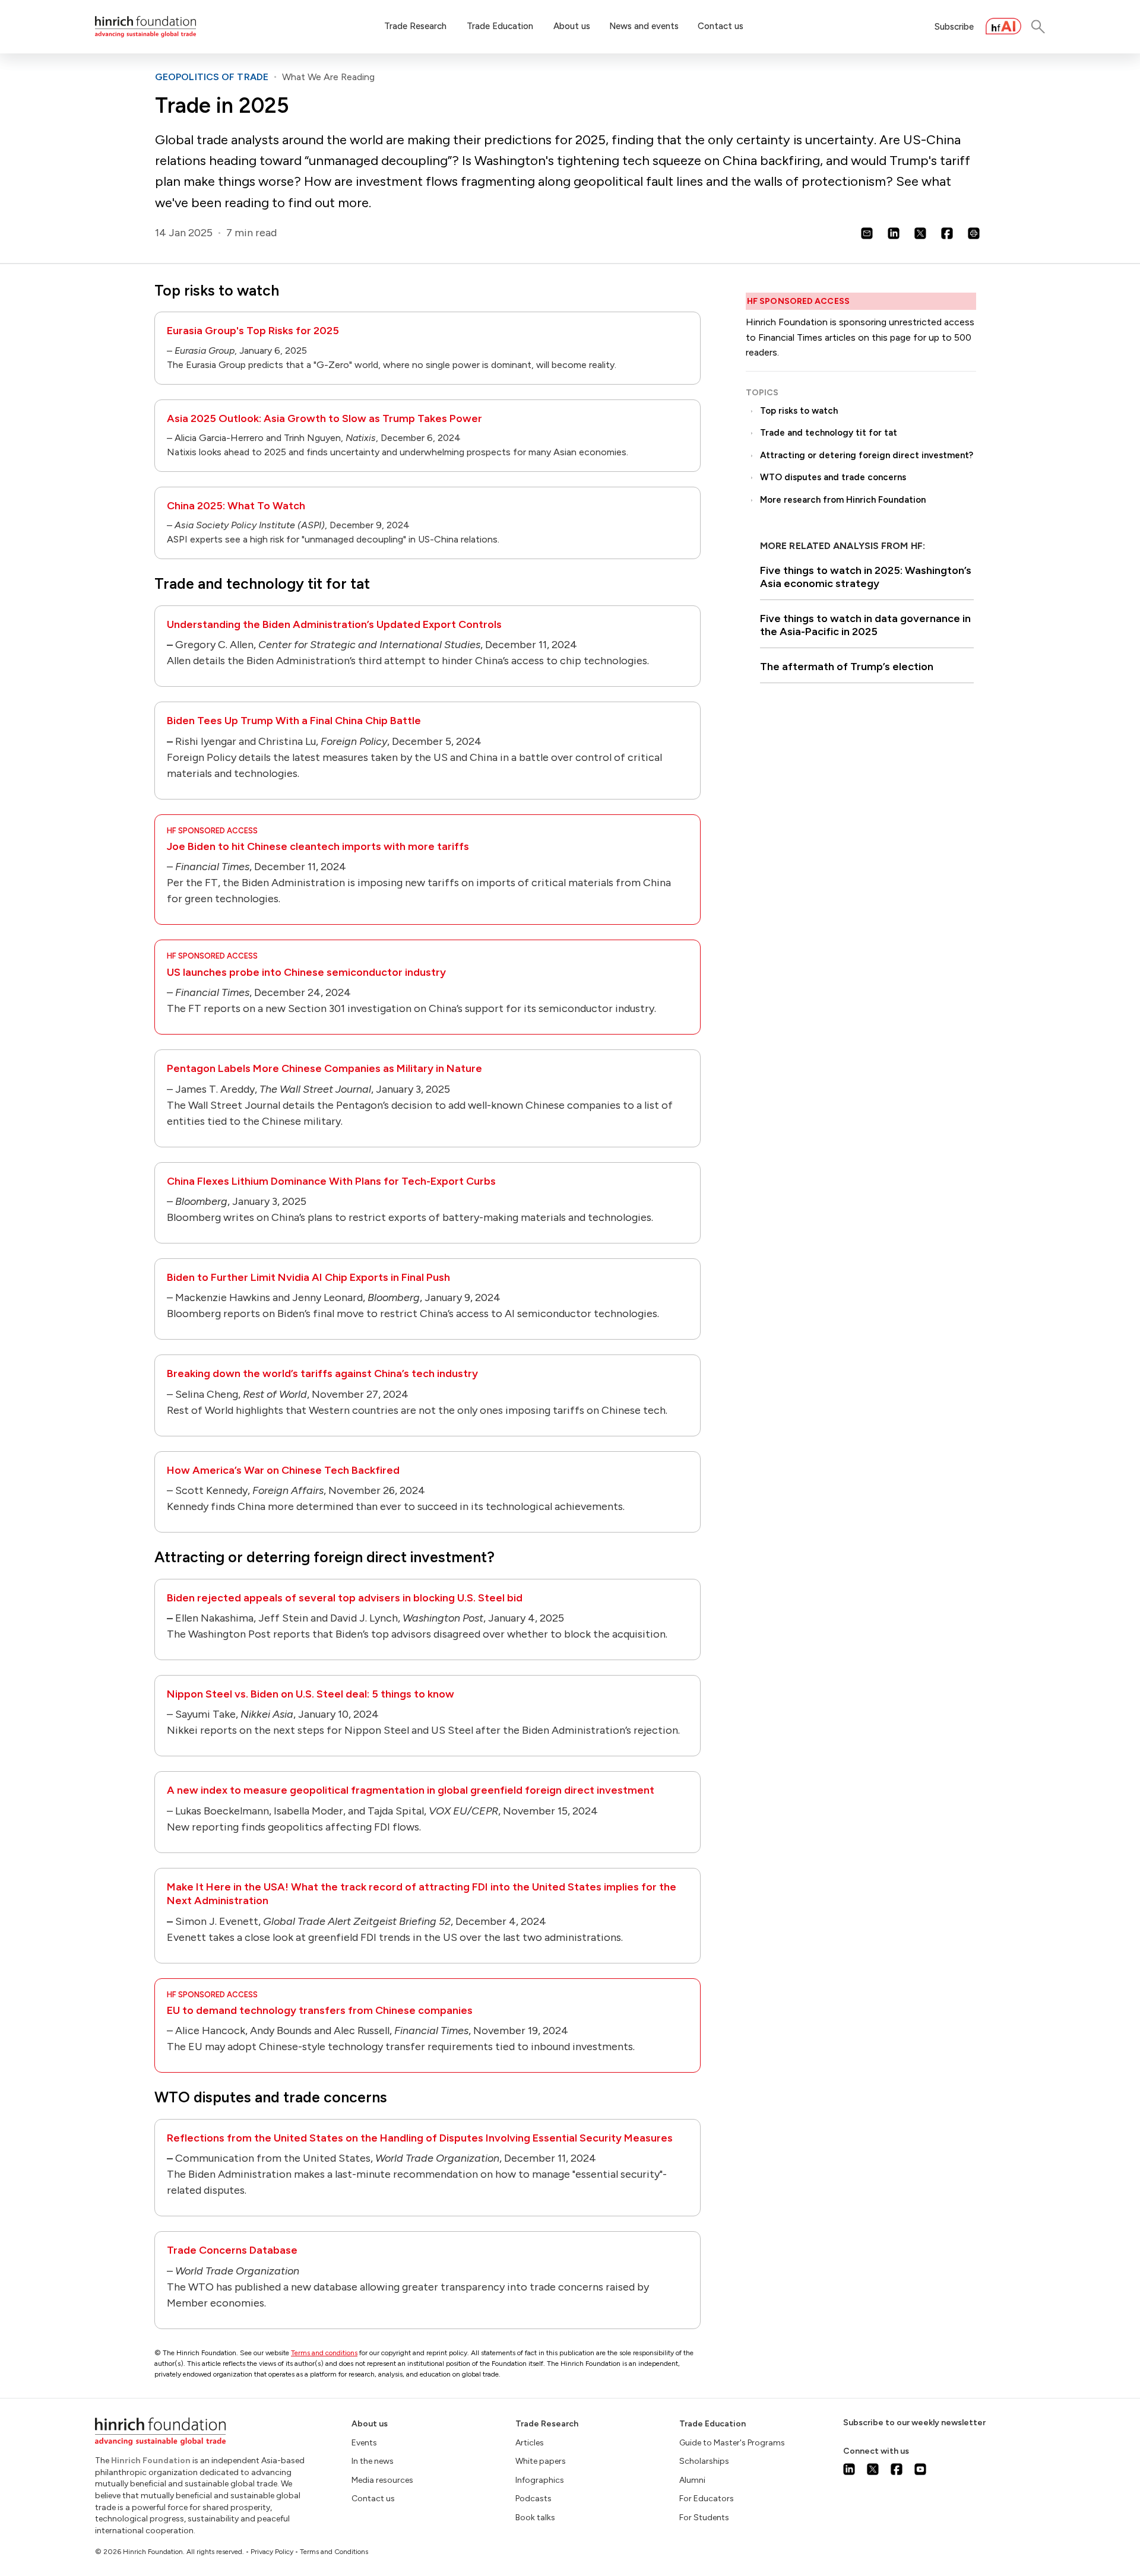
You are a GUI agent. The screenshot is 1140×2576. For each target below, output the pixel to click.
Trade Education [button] (500, 26)
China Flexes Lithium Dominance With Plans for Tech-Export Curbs (331, 1181)
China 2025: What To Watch (236, 506)
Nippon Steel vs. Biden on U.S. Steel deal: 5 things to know (311, 1694)
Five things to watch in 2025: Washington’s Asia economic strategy (866, 577)
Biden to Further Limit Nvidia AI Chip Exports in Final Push (308, 1277)
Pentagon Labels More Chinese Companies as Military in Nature (324, 1068)
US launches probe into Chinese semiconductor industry (306, 972)
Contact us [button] (721, 26)
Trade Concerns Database (232, 2250)
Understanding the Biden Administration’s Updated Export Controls (334, 624)
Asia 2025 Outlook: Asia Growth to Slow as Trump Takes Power (324, 418)
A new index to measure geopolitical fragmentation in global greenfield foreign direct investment (411, 1790)
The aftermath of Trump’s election (847, 667)
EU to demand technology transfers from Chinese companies (320, 2010)
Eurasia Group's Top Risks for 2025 (253, 331)
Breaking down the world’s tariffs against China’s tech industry (322, 1373)
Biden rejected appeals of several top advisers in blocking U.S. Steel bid (345, 1598)
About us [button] (572, 26)
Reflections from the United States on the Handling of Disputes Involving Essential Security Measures (420, 2138)
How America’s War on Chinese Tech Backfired (283, 1470)
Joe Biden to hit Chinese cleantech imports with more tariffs (318, 846)
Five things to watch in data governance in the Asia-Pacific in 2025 (865, 625)
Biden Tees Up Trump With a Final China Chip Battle (294, 721)
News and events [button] (644, 26)
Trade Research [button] (415, 26)
